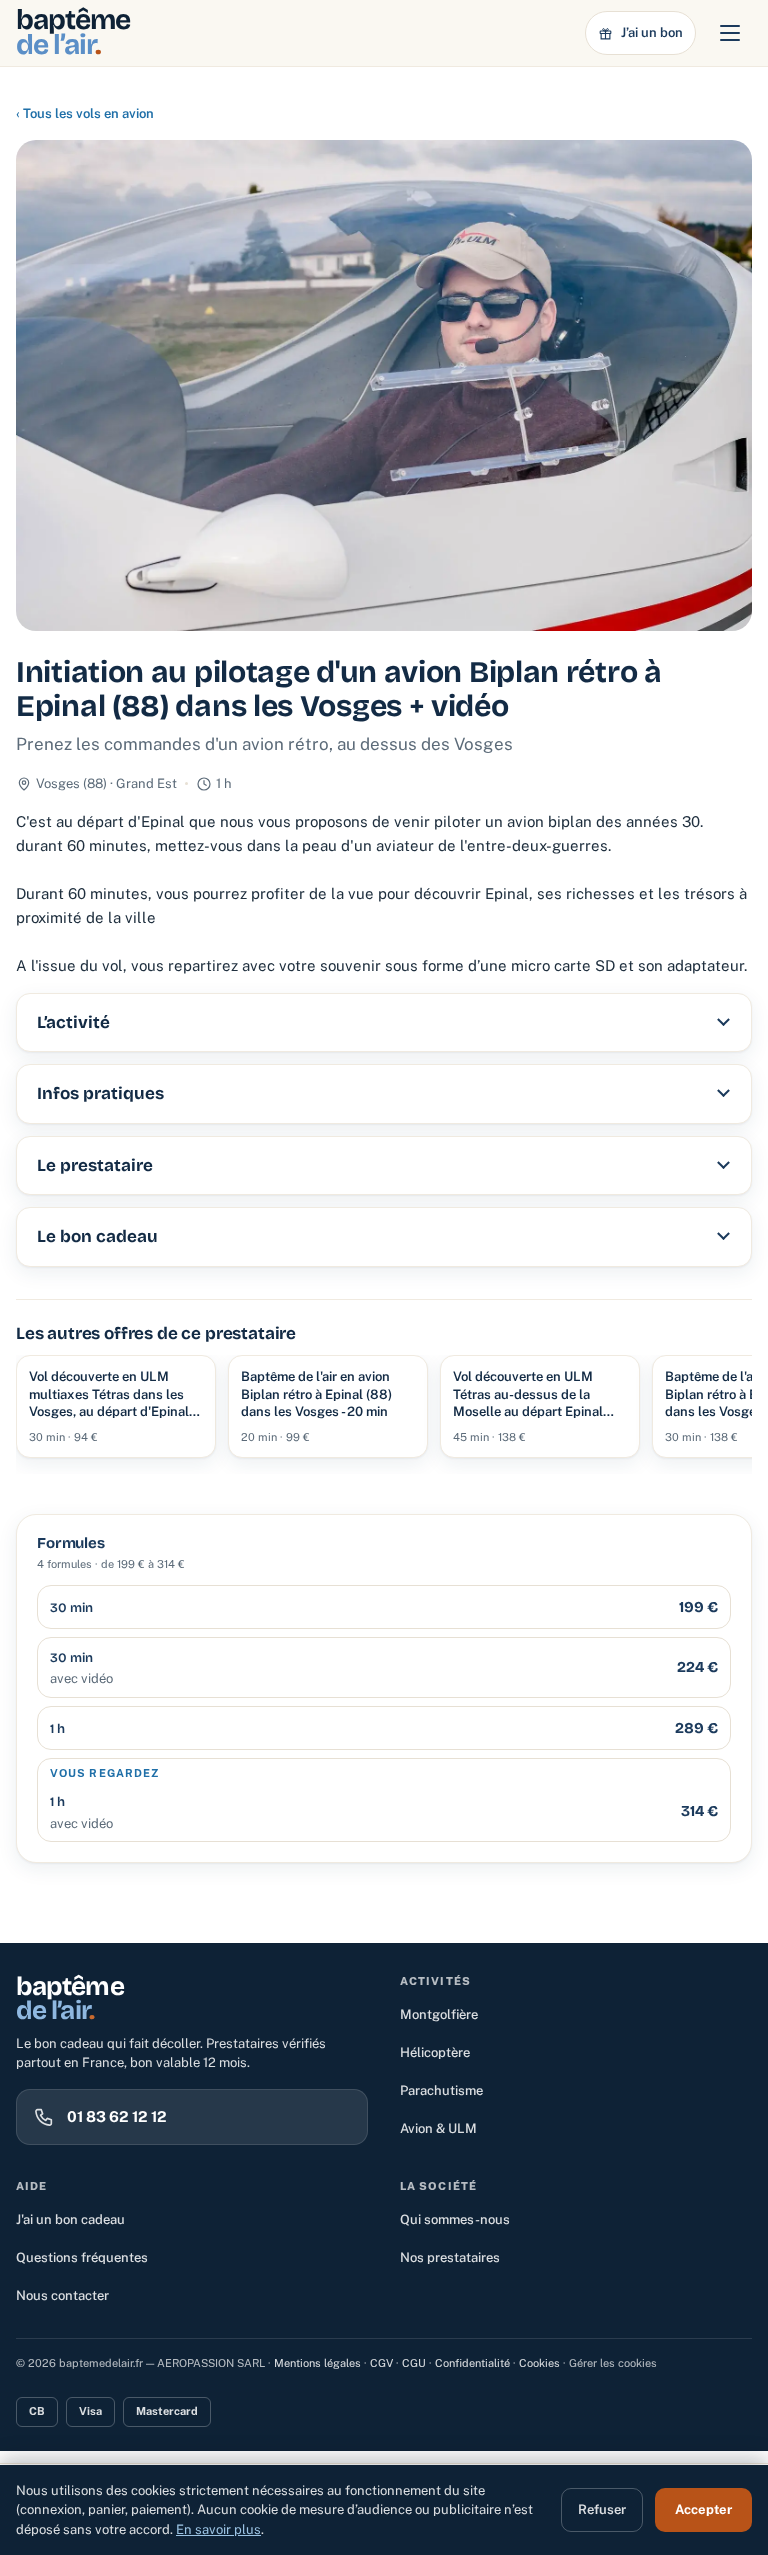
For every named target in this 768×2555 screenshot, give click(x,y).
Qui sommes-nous (455, 2219)
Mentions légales (317, 2363)
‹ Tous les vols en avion (85, 113)
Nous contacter (62, 2295)
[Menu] (730, 33)
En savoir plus (218, 2529)
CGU (414, 2363)
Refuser (602, 2509)
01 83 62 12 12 (117, 2116)
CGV (381, 2363)
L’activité (73, 1022)
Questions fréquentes (82, 2257)
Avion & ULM (438, 2128)
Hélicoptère (435, 2052)
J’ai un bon (652, 32)
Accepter (703, 2509)
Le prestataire (95, 1165)
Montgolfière (439, 2014)
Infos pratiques (100, 1093)
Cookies (539, 2363)
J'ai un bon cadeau (70, 2219)
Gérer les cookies (613, 2363)
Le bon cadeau (97, 1236)
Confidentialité (472, 2363)
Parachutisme (441, 2090)
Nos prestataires (450, 2257)
